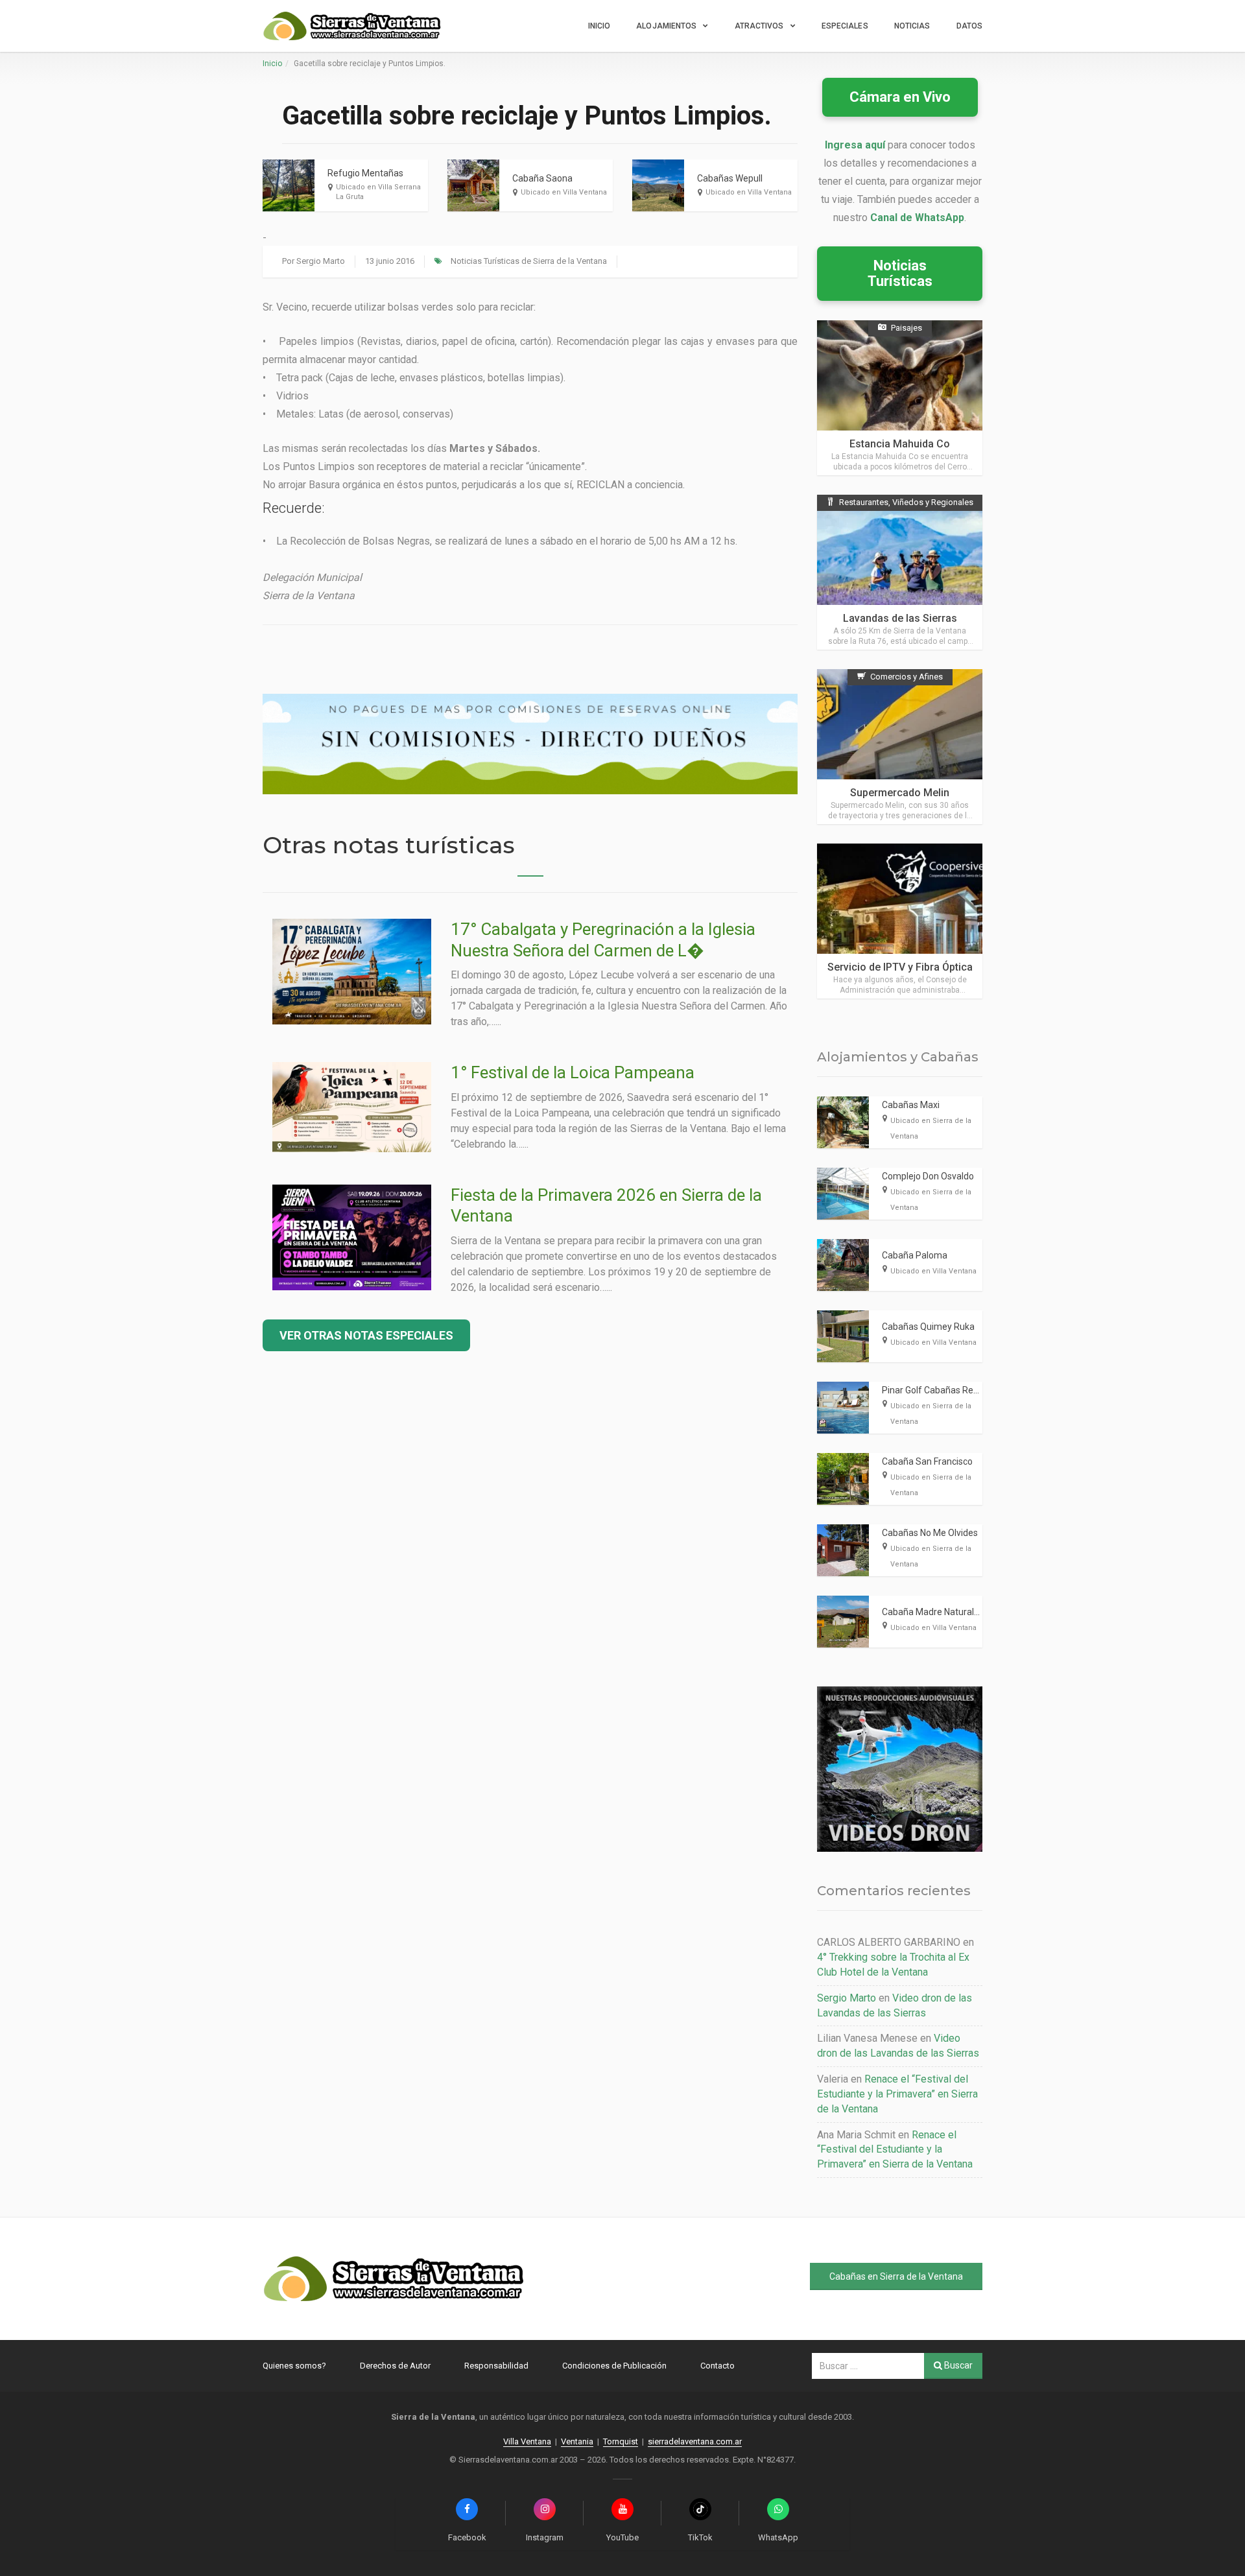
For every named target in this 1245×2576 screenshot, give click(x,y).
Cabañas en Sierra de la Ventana (896, 2276)
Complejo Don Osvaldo (928, 1176)
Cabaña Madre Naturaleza (936, 1612)
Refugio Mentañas (365, 173)
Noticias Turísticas (900, 273)
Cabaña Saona (542, 178)
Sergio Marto (321, 261)
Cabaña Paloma (915, 1255)
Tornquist (621, 2441)
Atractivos (759, 26)
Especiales (845, 26)
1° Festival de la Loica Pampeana (573, 1072)
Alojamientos (666, 26)
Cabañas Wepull (730, 178)
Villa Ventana (527, 2441)
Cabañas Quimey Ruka (928, 1327)
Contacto (717, 2366)
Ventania (577, 2441)
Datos (970, 26)
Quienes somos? (294, 2366)
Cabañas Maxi (911, 1105)
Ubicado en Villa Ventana (564, 192)
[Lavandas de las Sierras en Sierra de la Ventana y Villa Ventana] (900, 572)
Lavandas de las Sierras (900, 618)
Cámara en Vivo (900, 97)
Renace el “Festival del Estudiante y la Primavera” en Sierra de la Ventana (897, 2094)
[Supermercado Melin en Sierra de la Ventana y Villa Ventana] (900, 747)
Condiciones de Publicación (614, 2366)
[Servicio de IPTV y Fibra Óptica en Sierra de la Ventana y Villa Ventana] (900, 921)
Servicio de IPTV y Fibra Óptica (900, 967)
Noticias (912, 26)
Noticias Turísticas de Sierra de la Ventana (529, 261)
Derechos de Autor (395, 2366)
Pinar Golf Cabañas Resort (936, 1390)
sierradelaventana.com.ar (695, 2441)
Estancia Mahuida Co (900, 444)
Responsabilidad (496, 2366)
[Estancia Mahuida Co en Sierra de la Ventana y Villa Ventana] (900, 398)
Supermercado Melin (900, 793)
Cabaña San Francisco (927, 1461)
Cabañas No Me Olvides (930, 1533)
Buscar (957, 2365)
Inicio (599, 26)
